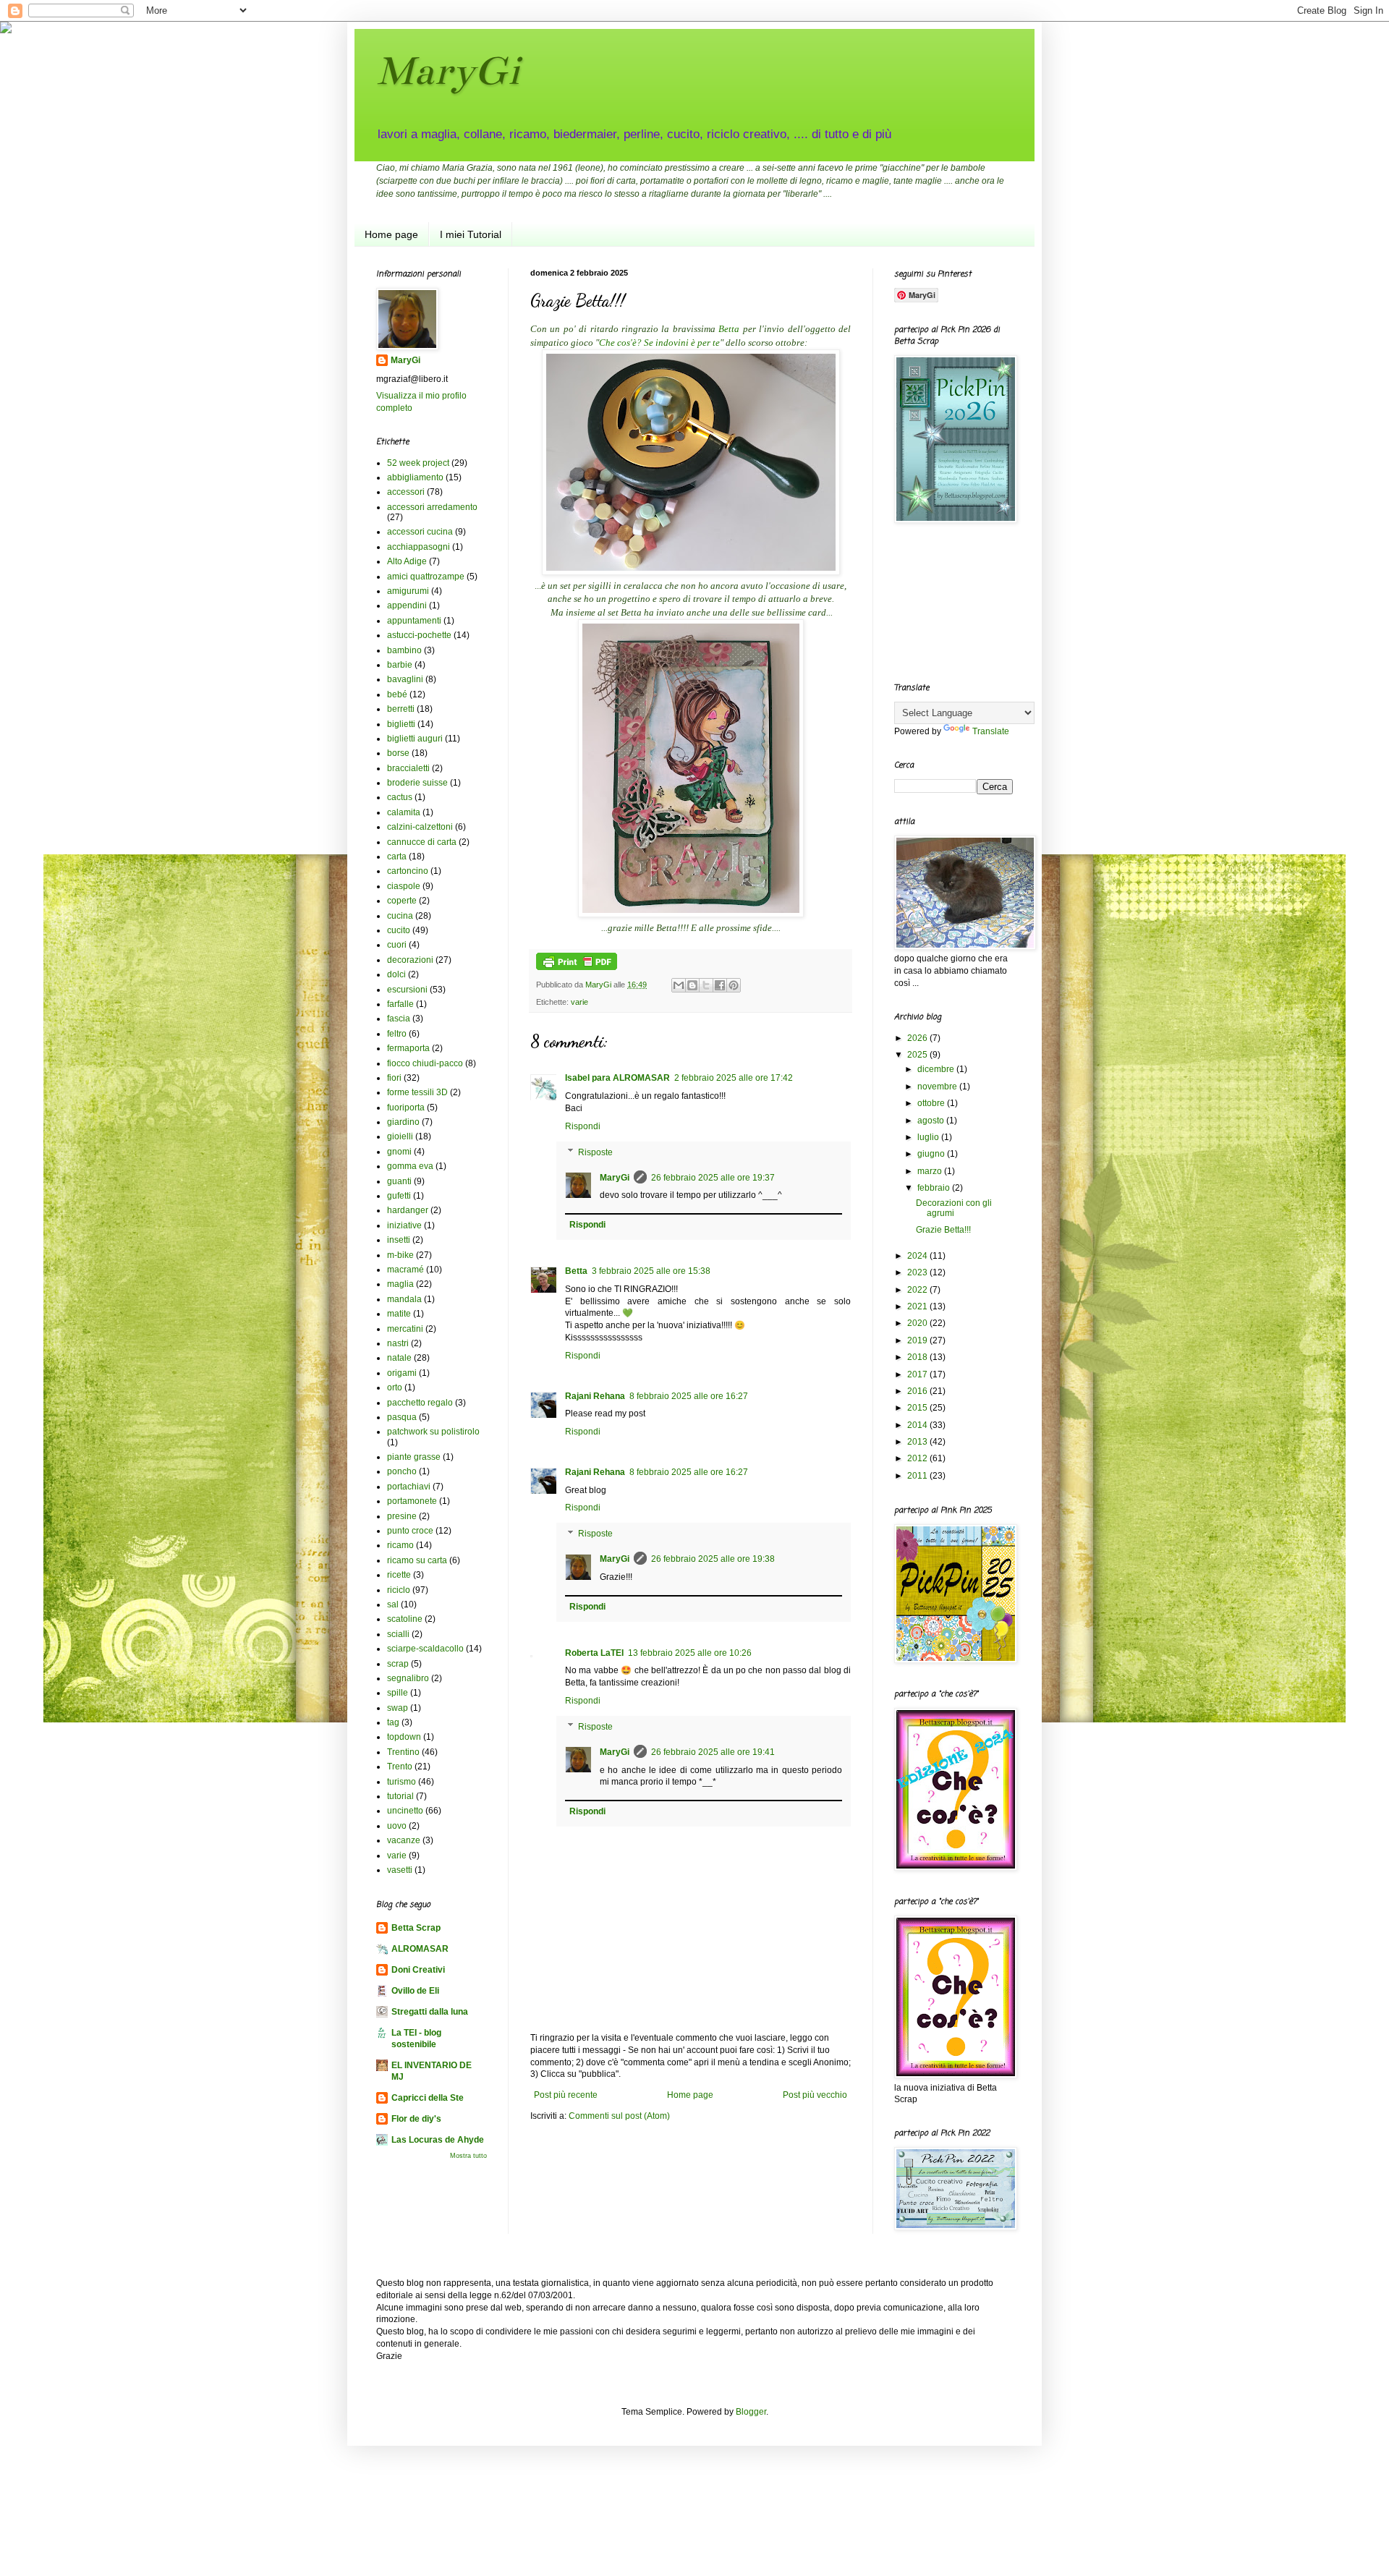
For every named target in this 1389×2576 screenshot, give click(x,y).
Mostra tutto (468, 2156)
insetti (399, 1240)
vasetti (400, 1870)
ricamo (400, 1545)
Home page (391, 234)
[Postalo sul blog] (692, 985)
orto (395, 1387)
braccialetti (408, 768)
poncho (402, 1471)
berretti (401, 709)
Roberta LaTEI (594, 1653)
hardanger (408, 1210)
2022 (918, 1290)
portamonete (412, 1501)
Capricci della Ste (428, 2098)
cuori (397, 945)
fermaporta (408, 1048)
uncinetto (405, 1811)
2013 (918, 1442)
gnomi (399, 1152)
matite (399, 1314)
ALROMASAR (420, 1949)
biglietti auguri (415, 739)
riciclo (399, 1590)
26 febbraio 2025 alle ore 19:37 (713, 1178)
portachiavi (409, 1487)
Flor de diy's (416, 2119)
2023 (918, 1272)
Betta (729, 329)
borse (398, 753)
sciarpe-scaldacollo (425, 1649)
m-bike (400, 1255)
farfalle (400, 1004)
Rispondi (583, 1126)
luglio (929, 1137)
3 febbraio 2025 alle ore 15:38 (651, 1271)
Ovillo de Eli (415, 1991)
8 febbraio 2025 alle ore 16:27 (689, 1396)
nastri (398, 1343)
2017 (918, 1374)
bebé (397, 694)
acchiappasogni (419, 547)
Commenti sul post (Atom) (619, 2116)
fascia (399, 1019)
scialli (398, 1634)
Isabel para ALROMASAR (617, 1078)
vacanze (404, 1840)
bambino (404, 650)
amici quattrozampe (426, 577)
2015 (918, 1408)
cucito (399, 930)
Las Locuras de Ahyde (438, 2140)
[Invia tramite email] (679, 985)
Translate (991, 731)
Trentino (403, 1752)
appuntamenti (414, 621)
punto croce (410, 1531)
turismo (402, 1782)
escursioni (407, 990)
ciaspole (404, 886)
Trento (400, 1767)
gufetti (399, 1196)
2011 (918, 1476)
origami (402, 1373)
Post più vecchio (815, 2095)
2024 (918, 1256)
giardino (403, 1122)
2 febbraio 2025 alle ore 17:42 (734, 1078)
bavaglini (405, 679)
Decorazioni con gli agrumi (954, 1208)
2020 (918, 1323)
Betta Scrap (416, 1928)
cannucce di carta (422, 842)
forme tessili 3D (417, 1092)
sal (393, 1604)
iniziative (404, 1225)
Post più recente (566, 2095)
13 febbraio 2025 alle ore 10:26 (690, 1653)
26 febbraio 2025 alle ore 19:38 (713, 1559)
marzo (931, 1171)
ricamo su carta (417, 1560)
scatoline (405, 1619)
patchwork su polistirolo (433, 1432)
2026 (918, 1038)
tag (393, 1722)
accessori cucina (420, 532)
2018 (918, 1357)
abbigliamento (415, 477)
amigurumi (408, 591)
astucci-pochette (419, 635)
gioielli (400, 1136)
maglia (400, 1284)
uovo (397, 1826)
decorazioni (410, 960)
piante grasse (414, 1457)
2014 (918, 1425)
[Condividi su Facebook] (720, 985)
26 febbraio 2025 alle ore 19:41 (713, 1752)
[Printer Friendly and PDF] (577, 967)
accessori (406, 492)
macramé (405, 1270)
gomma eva (410, 1166)
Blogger (751, 2412)
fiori (394, 1078)
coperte (402, 901)
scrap (398, 1664)
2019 (918, 1340)
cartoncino (408, 871)
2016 (918, 1391)
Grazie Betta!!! (943, 1230)
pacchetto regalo (420, 1403)
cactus (400, 797)
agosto (932, 1121)
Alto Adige (407, 561)
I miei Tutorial (471, 234)
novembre (938, 1087)
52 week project (418, 463)
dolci (396, 974)
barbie (400, 665)
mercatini (405, 1329)
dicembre (937, 1069)
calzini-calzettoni (420, 827)
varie (579, 1002)
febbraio (935, 1188)
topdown (404, 1737)
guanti (399, 1181)
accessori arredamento (432, 507)
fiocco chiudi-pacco (425, 1063)
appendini (407, 605)
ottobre (932, 1103)
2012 (918, 1458)
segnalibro (408, 1678)
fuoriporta (406, 1108)
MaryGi (448, 71)
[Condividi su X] (706, 985)
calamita (404, 812)
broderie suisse (417, 783)
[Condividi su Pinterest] (734, 985)
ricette (399, 1575)
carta (397, 856)
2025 (918, 1055)
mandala (404, 1299)
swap (398, 1708)
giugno (932, 1154)
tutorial (400, 1796)
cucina (400, 916)
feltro (397, 1034)
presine (402, 1516)
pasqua (402, 1417)
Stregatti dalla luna (430, 2012)
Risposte (595, 1152)
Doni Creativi (418, 1970)
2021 (918, 1306)
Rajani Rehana (595, 1396)
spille (398, 1693)
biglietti (401, 724)
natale (399, 1358)
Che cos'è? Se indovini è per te (659, 343)
